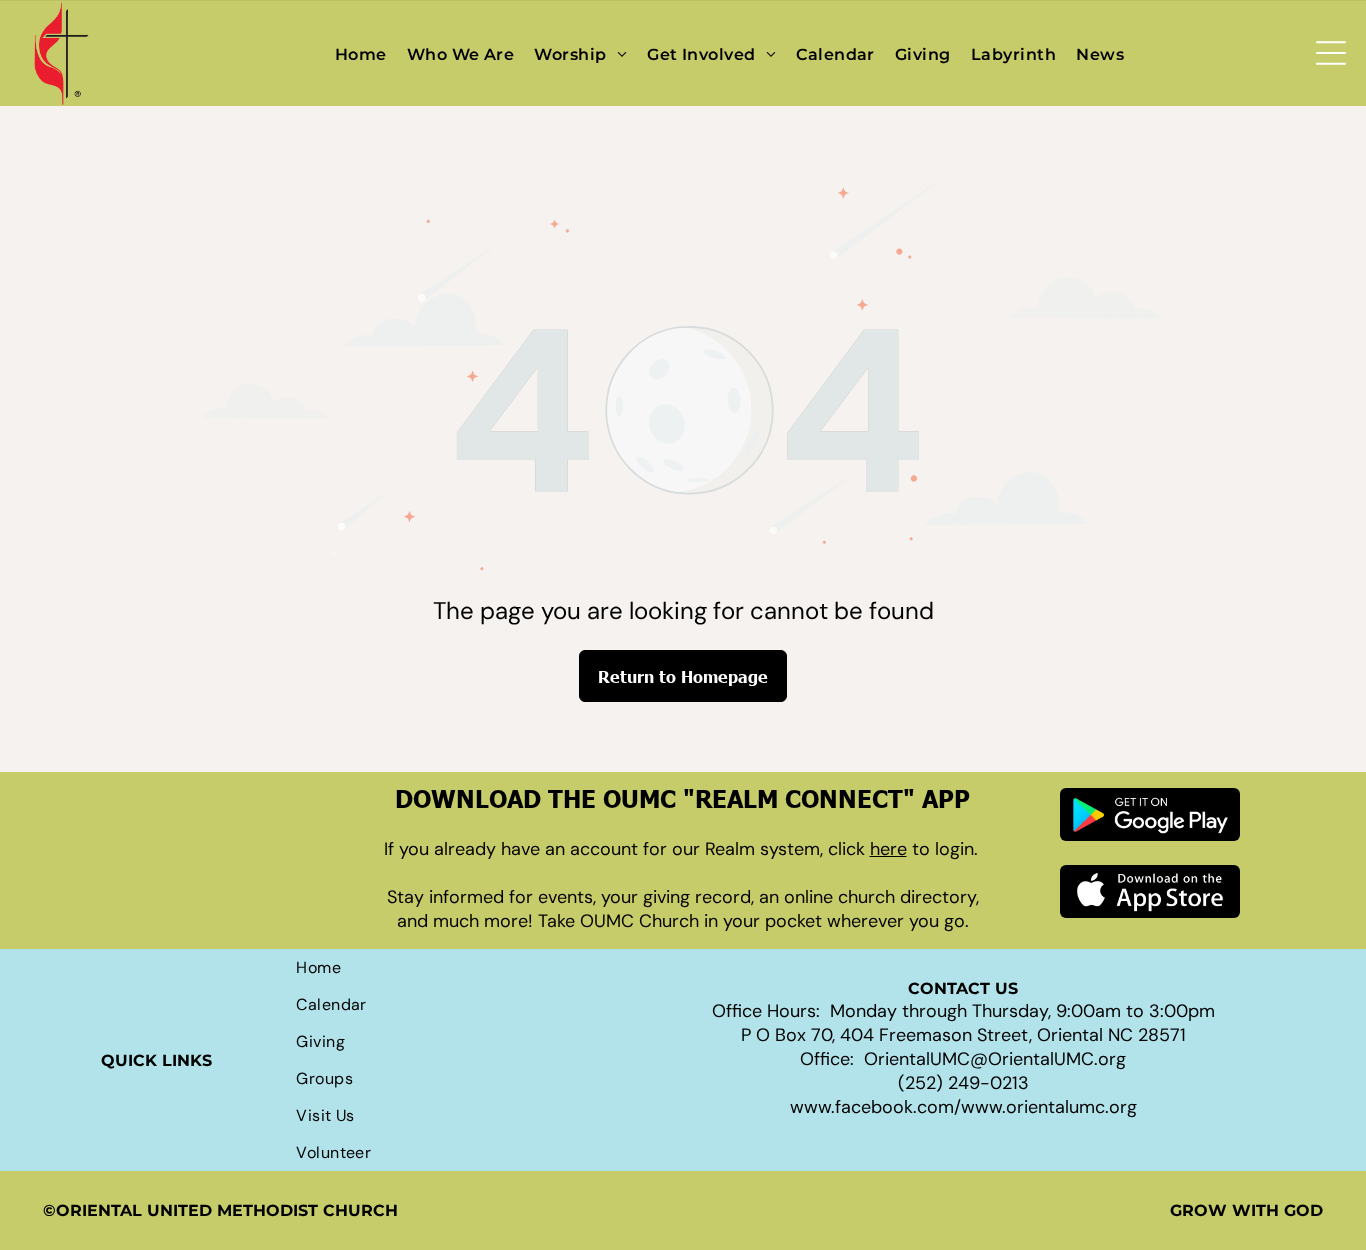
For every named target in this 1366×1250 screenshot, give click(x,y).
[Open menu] (1331, 53)
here (888, 849)
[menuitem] (361, 53)
